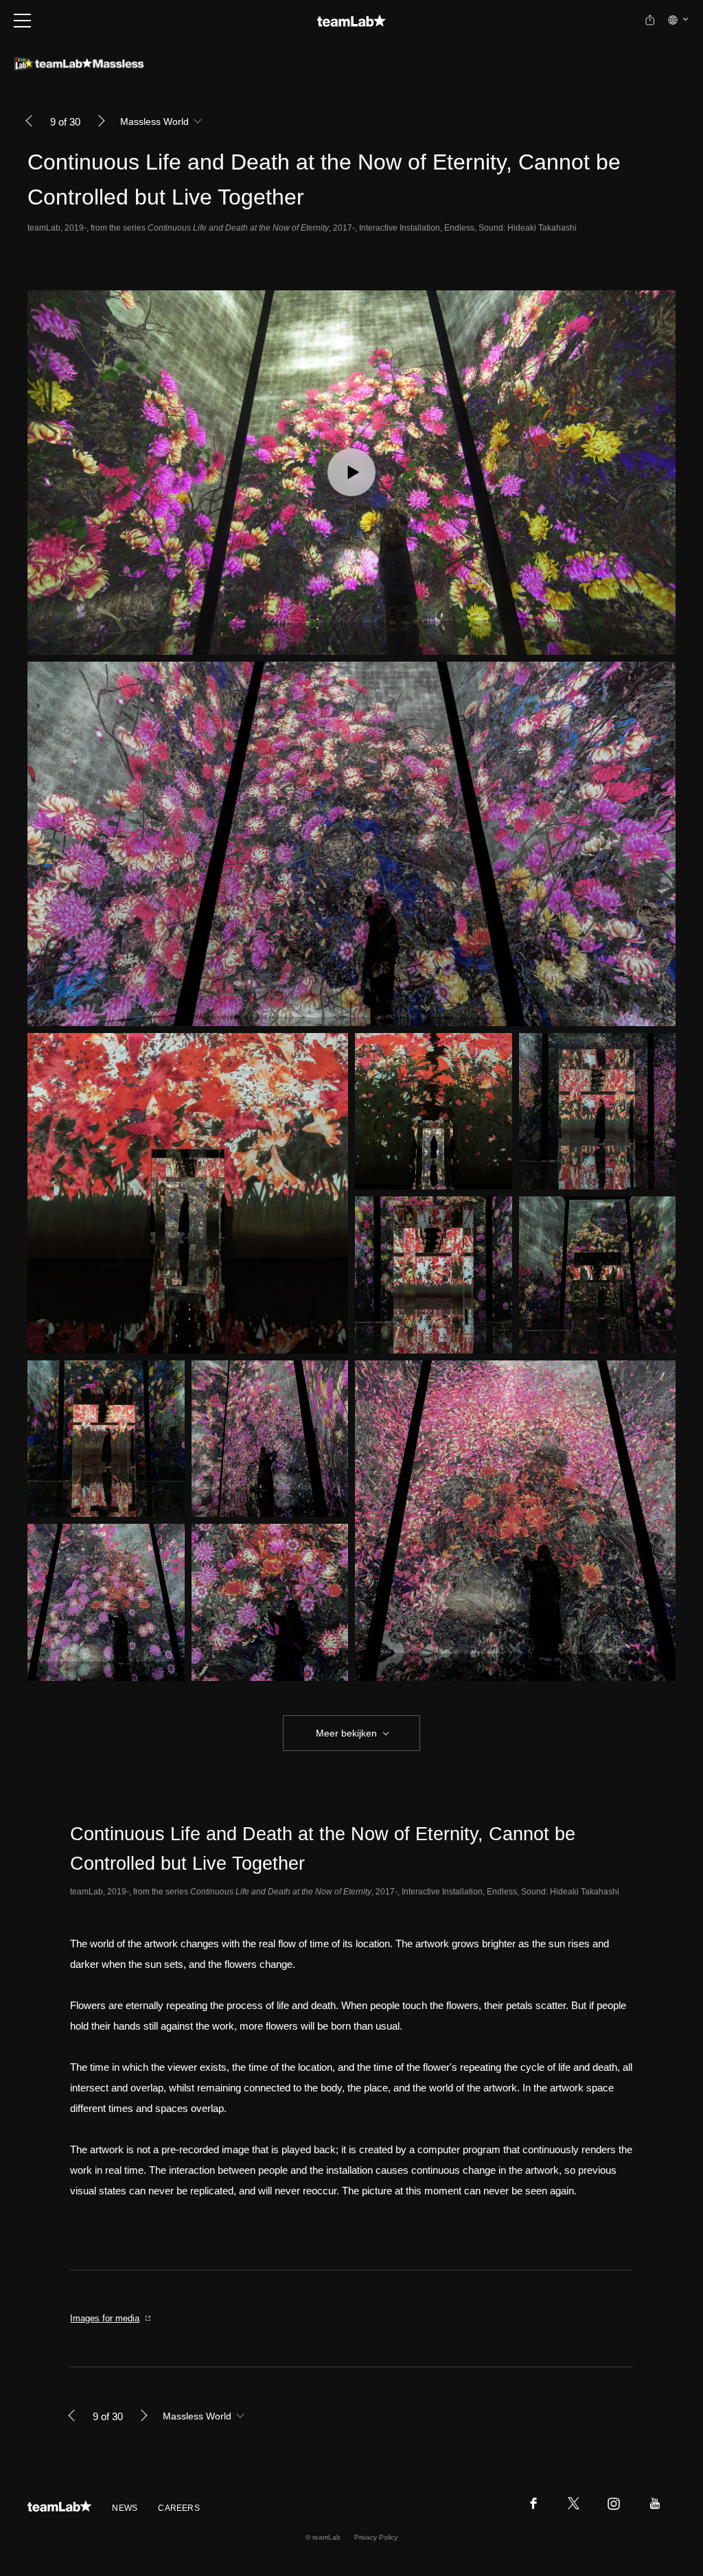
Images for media (105, 2318)
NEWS (125, 2508)
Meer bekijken (346, 1733)
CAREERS (179, 2508)
